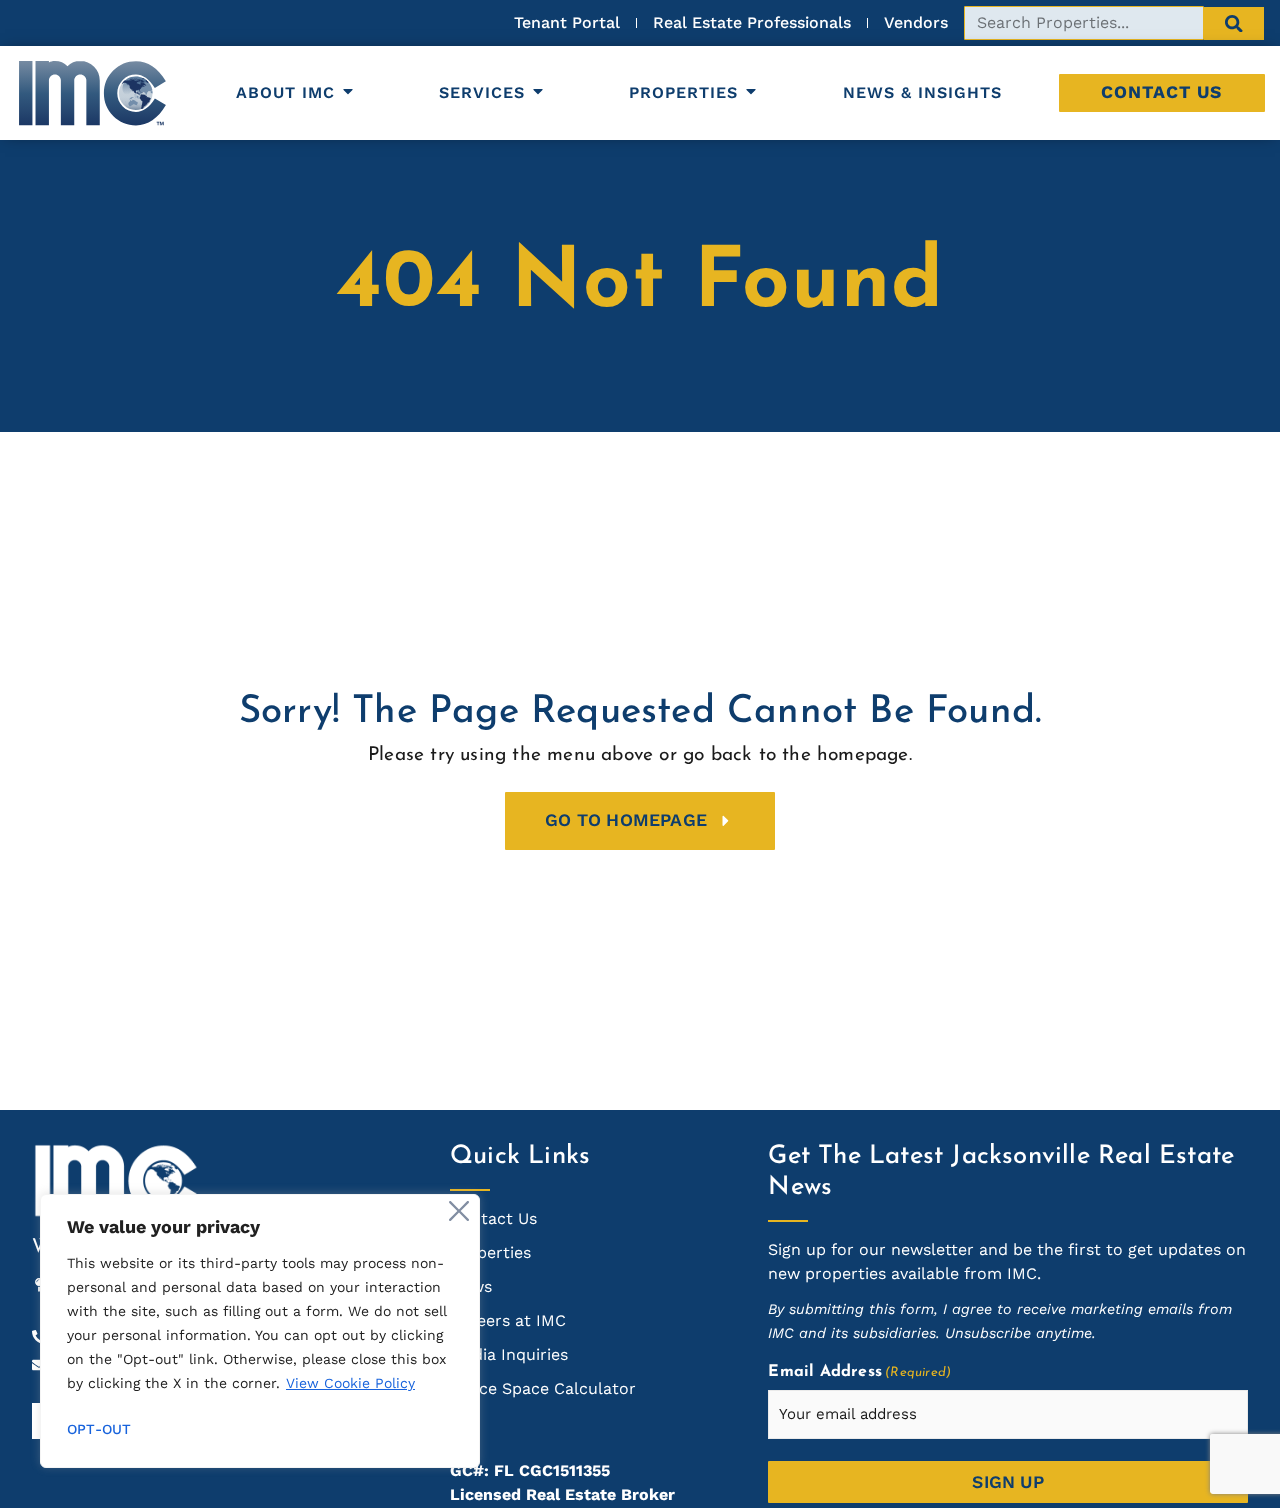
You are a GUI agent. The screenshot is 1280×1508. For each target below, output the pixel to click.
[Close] (459, 1211)
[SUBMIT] (1234, 23)
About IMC (285, 92)
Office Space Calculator (543, 1388)
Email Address (859, 1372)
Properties (683, 92)
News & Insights (922, 92)
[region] (260, 1331)
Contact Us (1161, 92)
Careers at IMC (508, 1320)
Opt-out (99, 1429)
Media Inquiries (509, 1354)
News (471, 1286)
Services (482, 92)
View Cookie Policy (350, 1383)
